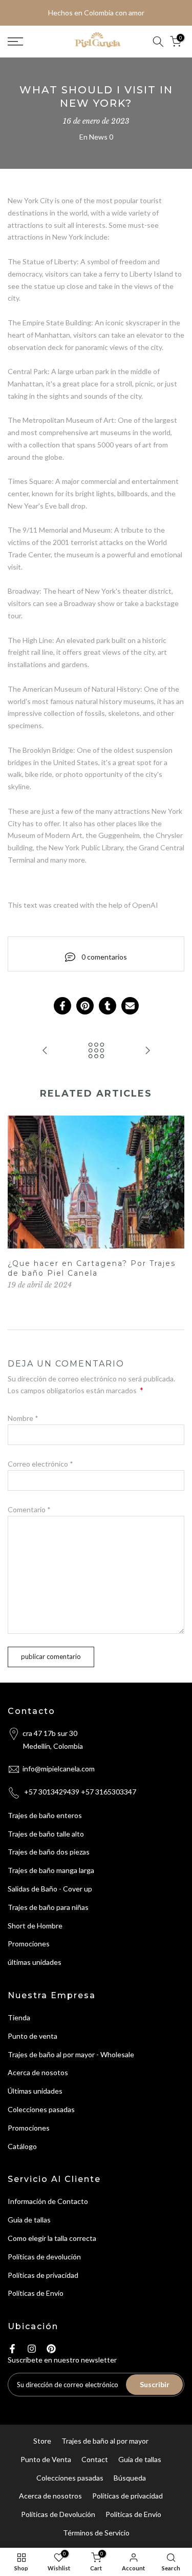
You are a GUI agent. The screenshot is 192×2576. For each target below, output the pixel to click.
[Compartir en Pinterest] (85, 1006)
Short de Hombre (35, 1926)
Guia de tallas (29, 2220)
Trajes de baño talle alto (46, 1834)
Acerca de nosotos (38, 2072)
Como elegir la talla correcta (52, 2238)
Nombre (23, 1418)
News (98, 137)
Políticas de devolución (44, 2257)
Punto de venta (33, 2036)
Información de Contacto (48, 2201)
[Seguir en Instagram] (32, 2349)
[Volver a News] (96, 1051)
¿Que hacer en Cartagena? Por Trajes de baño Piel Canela (92, 1269)
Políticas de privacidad (43, 2275)
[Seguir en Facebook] (12, 2349)
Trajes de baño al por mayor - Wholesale (71, 2054)
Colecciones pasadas (41, 2109)
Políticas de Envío (36, 2293)
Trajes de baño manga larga (51, 1870)
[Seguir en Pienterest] (51, 2349)
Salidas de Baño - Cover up (50, 1889)
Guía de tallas (140, 2459)
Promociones (29, 1944)
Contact (95, 2459)
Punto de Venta (46, 2459)
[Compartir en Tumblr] (108, 1006)
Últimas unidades (35, 2091)
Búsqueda (130, 2478)
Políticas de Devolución (58, 2514)
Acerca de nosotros (50, 2496)
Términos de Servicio (96, 2533)
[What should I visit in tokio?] (147, 1051)
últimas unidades (35, 1962)
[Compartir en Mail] (130, 1006)
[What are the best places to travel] (45, 1051)
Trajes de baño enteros (45, 1815)
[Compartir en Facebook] (62, 1006)
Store (42, 2441)
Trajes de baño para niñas (48, 1907)
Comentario (29, 1509)
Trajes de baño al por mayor (105, 2441)
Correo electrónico (40, 1464)
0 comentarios (104, 957)
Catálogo (22, 2146)
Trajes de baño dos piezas (49, 1852)
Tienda (19, 2017)
